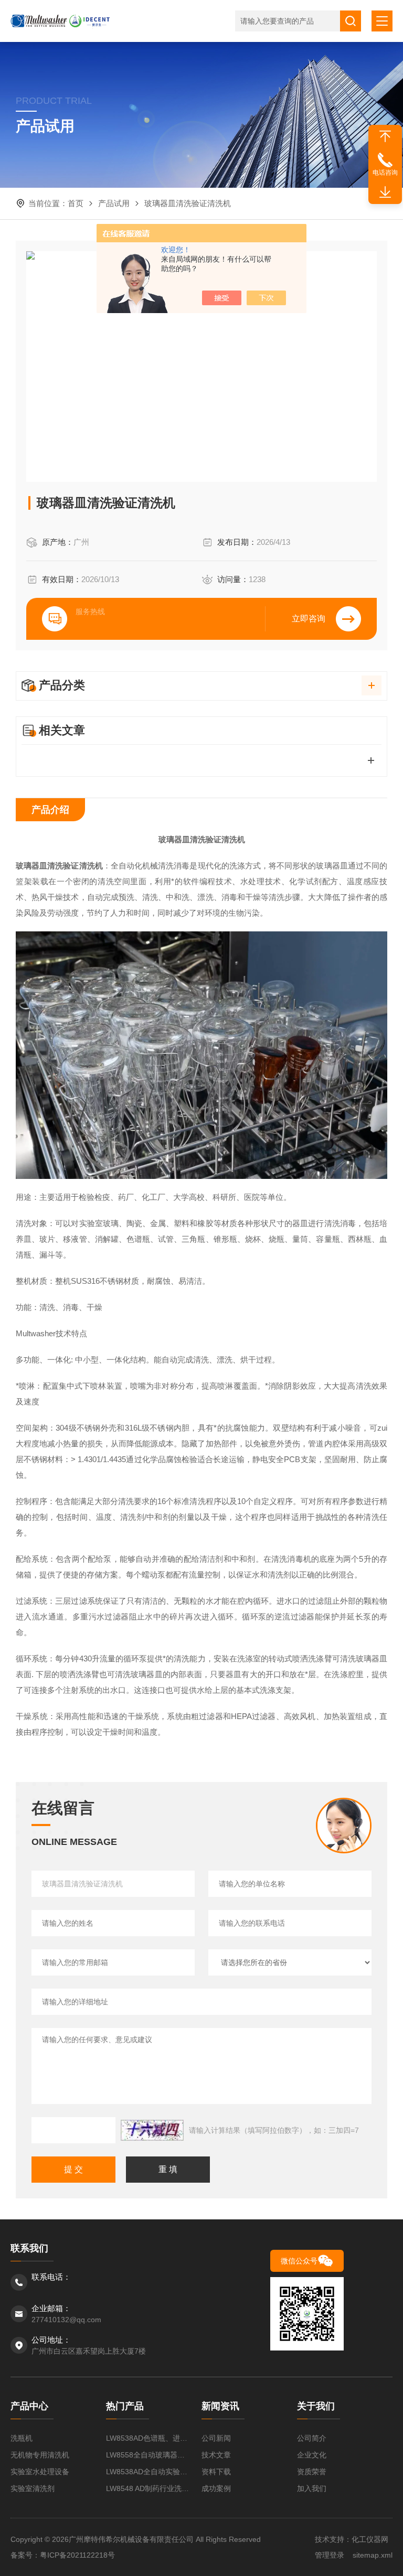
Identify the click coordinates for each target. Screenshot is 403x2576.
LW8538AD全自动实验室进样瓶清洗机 (149, 2472)
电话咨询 (385, 173)
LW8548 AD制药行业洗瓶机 (149, 2488)
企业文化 (312, 2455)
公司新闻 (216, 2438)
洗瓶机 (22, 2438)
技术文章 (216, 2455)
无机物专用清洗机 (40, 2455)
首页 (76, 203)
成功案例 (216, 2488)
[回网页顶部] (385, 136)
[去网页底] (385, 192)
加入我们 (312, 2488)
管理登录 (330, 2555)
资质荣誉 (312, 2472)
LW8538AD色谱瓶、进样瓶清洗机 (149, 2438)
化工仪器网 (370, 2539)
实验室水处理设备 (40, 2472)
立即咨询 (309, 619)
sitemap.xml (373, 2555)
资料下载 (216, 2472)
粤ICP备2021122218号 (77, 2555)
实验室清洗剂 (33, 2488)
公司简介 (312, 2438)
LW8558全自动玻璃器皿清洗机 (149, 2455)
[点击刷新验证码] (152, 2130)
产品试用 (114, 203)
